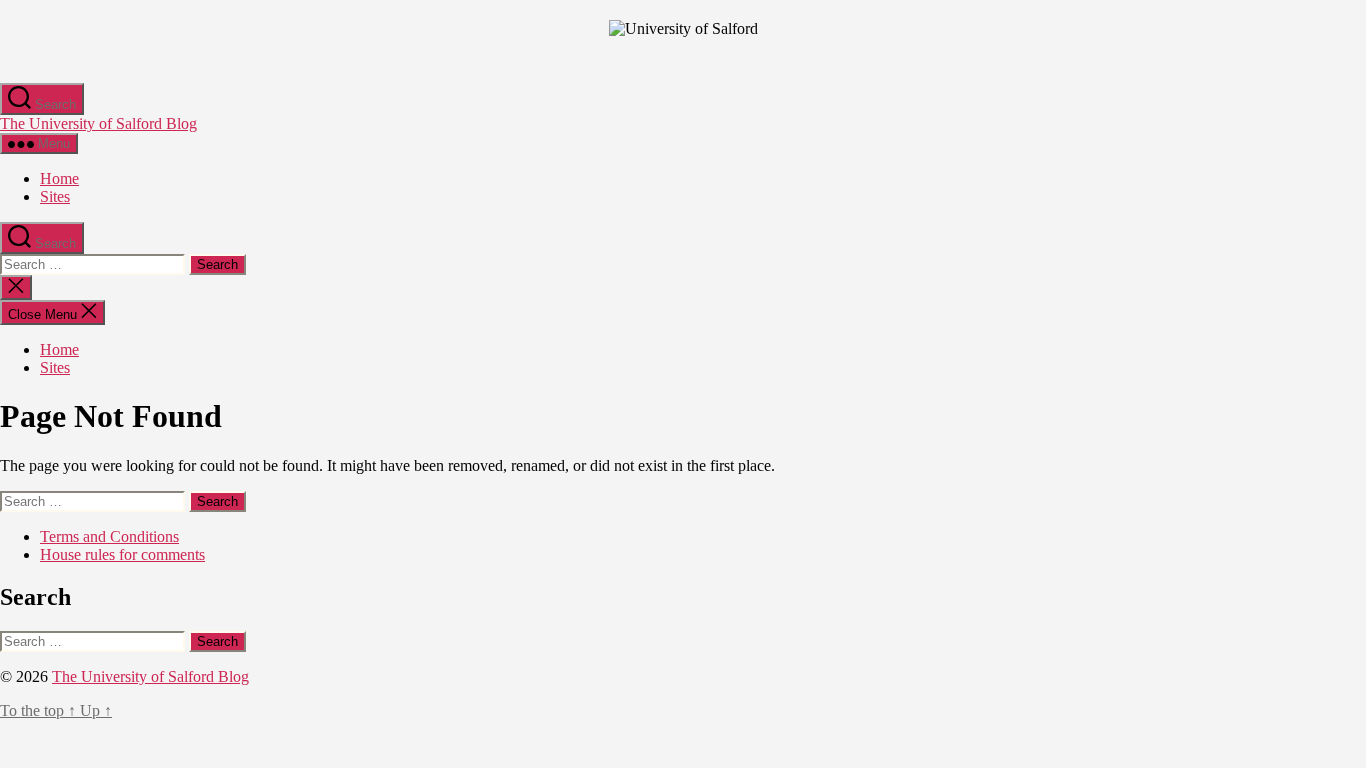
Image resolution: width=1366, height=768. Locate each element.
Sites (55, 196)
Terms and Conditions (109, 536)
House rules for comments (122, 554)
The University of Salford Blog (98, 123)
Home (59, 178)
